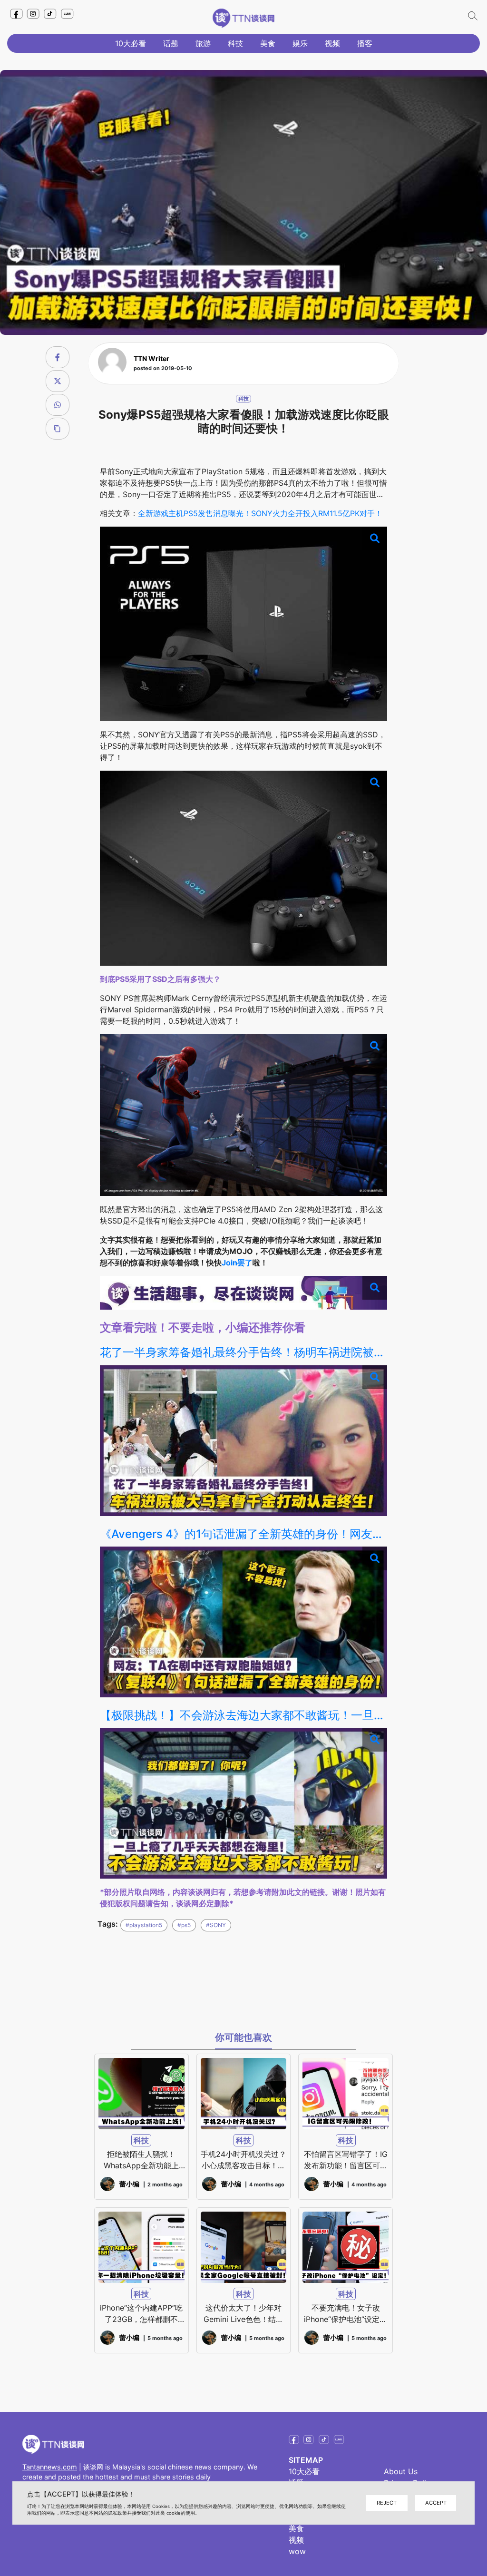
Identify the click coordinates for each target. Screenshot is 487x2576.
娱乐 (300, 43)
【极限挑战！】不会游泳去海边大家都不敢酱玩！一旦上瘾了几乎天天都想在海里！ (244, 1715)
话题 (171, 43)
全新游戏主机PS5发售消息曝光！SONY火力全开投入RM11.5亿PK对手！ (260, 513)
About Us (401, 2471)
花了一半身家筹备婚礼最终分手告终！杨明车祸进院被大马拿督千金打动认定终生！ (244, 1352)
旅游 (203, 43)
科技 (235, 43)
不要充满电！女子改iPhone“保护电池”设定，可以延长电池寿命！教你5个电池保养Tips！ (346, 2314)
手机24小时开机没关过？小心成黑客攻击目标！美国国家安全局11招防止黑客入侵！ (243, 2160)
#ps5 (184, 1925)
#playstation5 (144, 1925)
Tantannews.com (50, 2467)
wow (297, 2551)
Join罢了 (237, 1263)
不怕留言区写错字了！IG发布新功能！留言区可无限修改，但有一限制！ (346, 2160)
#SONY (216, 1925)
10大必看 (131, 43)
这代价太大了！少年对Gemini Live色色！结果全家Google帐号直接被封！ (243, 2314)
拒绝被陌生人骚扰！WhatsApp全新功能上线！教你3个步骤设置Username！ (141, 2160)
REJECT (387, 2503)
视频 (332, 43)
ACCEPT (436, 2503)
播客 (365, 43)
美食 (268, 43)
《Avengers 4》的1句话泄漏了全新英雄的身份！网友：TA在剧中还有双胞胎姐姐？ (244, 1534)
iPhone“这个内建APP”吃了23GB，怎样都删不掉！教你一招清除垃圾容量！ (141, 2314)
